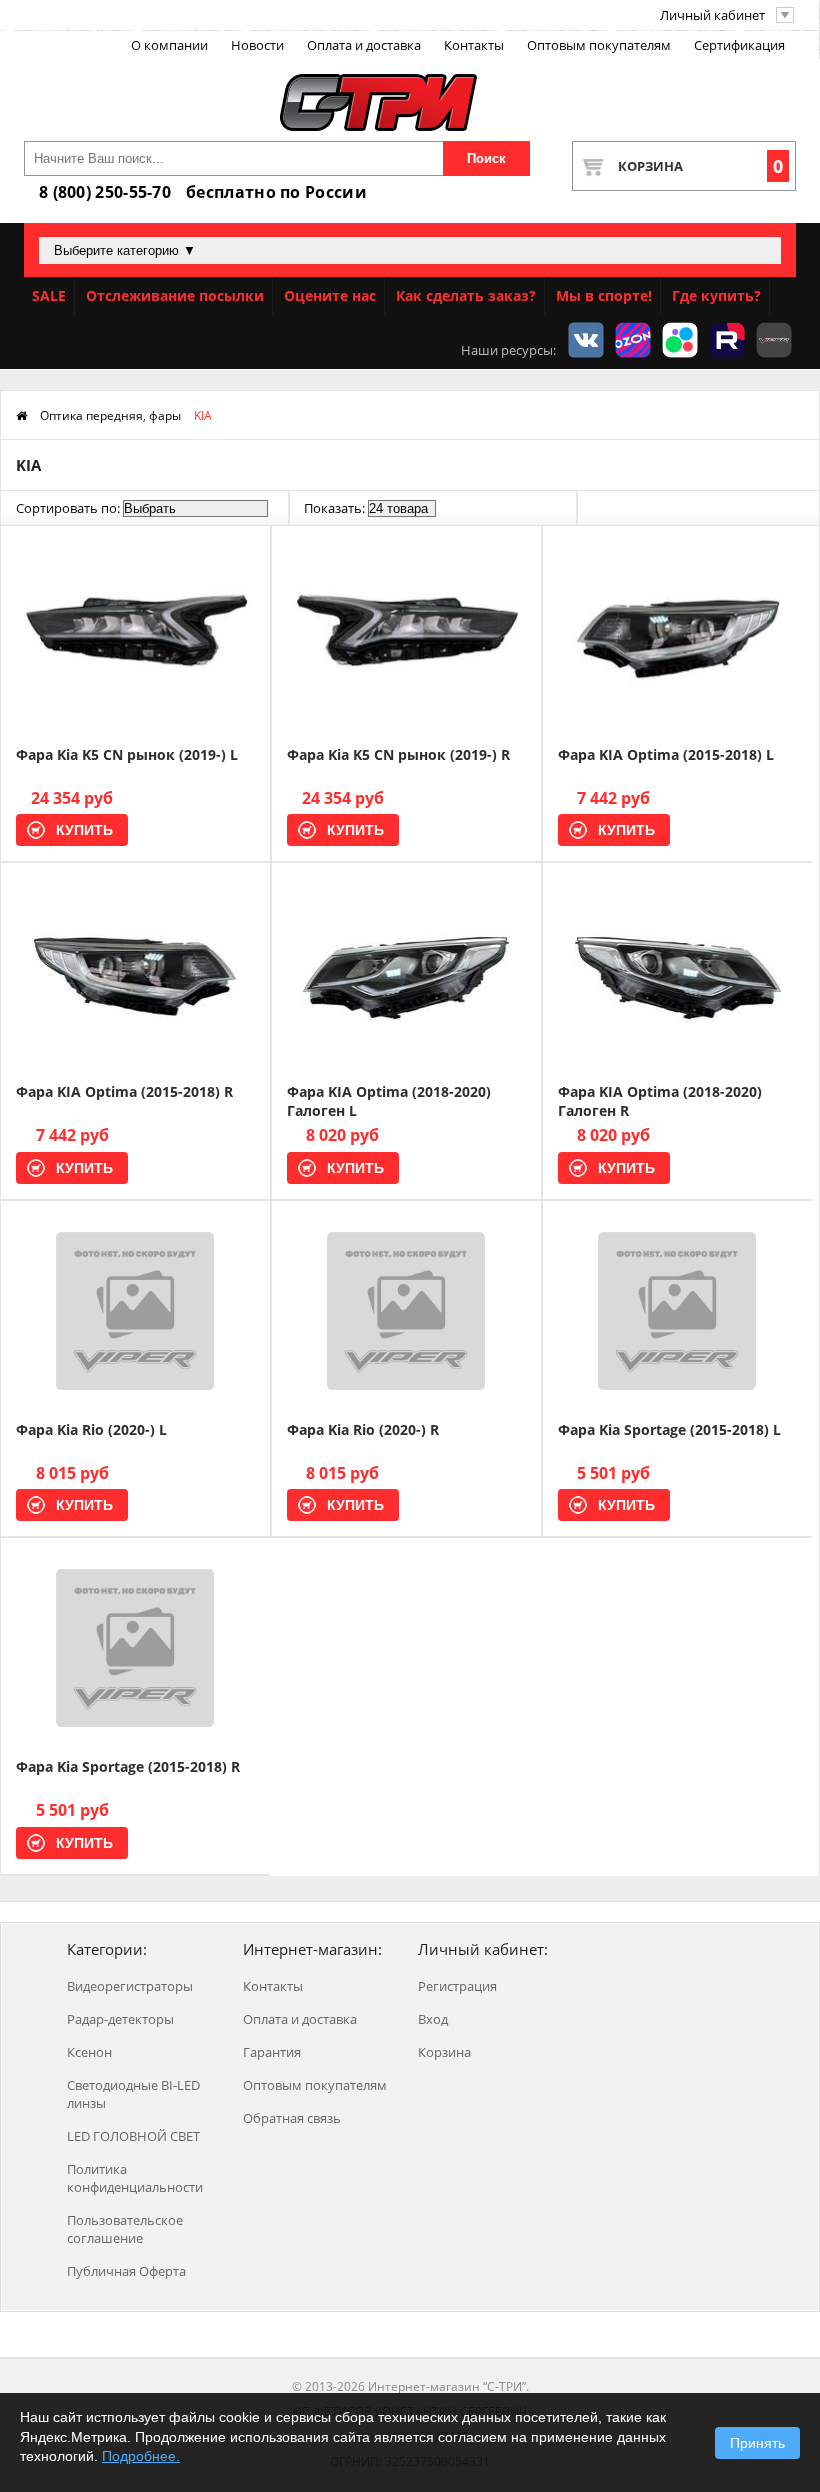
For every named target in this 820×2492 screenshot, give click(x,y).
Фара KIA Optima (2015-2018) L (666, 754)
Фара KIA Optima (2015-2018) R (124, 1091)
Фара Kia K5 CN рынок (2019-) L (127, 754)
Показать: (334, 508)
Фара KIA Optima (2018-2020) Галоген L (389, 1101)
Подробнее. (141, 2456)
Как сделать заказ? (466, 295)
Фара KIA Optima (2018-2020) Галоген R (660, 1101)
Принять (757, 2443)
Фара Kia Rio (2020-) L (91, 1429)
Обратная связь (292, 2118)
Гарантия (272, 2052)
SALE (49, 295)
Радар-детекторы (120, 2019)
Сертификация (739, 45)
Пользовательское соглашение (125, 2229)
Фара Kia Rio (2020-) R (363, 1429)
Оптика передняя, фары (110, 415)
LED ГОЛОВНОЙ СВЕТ (133, 2136)
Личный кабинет (712, 15)
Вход (433, 2019)
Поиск (486, 158)
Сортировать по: (68, 508)
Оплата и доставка (364, 45)
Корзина (700, 166)
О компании (169, 45)
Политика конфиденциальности (135, 2178)
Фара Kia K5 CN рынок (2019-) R (398, 754)
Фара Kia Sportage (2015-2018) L (669, 1429)
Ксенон (89, 2052)
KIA (203, 415)
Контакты (474, 45)
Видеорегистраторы (130, 1986)
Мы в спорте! (604, 295)
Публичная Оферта (126, 2271)
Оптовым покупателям (599, 45)
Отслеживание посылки (175, 295)
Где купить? (716, 295)
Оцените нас (330, 295)
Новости (257, 45)
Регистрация (457, 1986)
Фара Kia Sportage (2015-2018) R (128, 1766)
